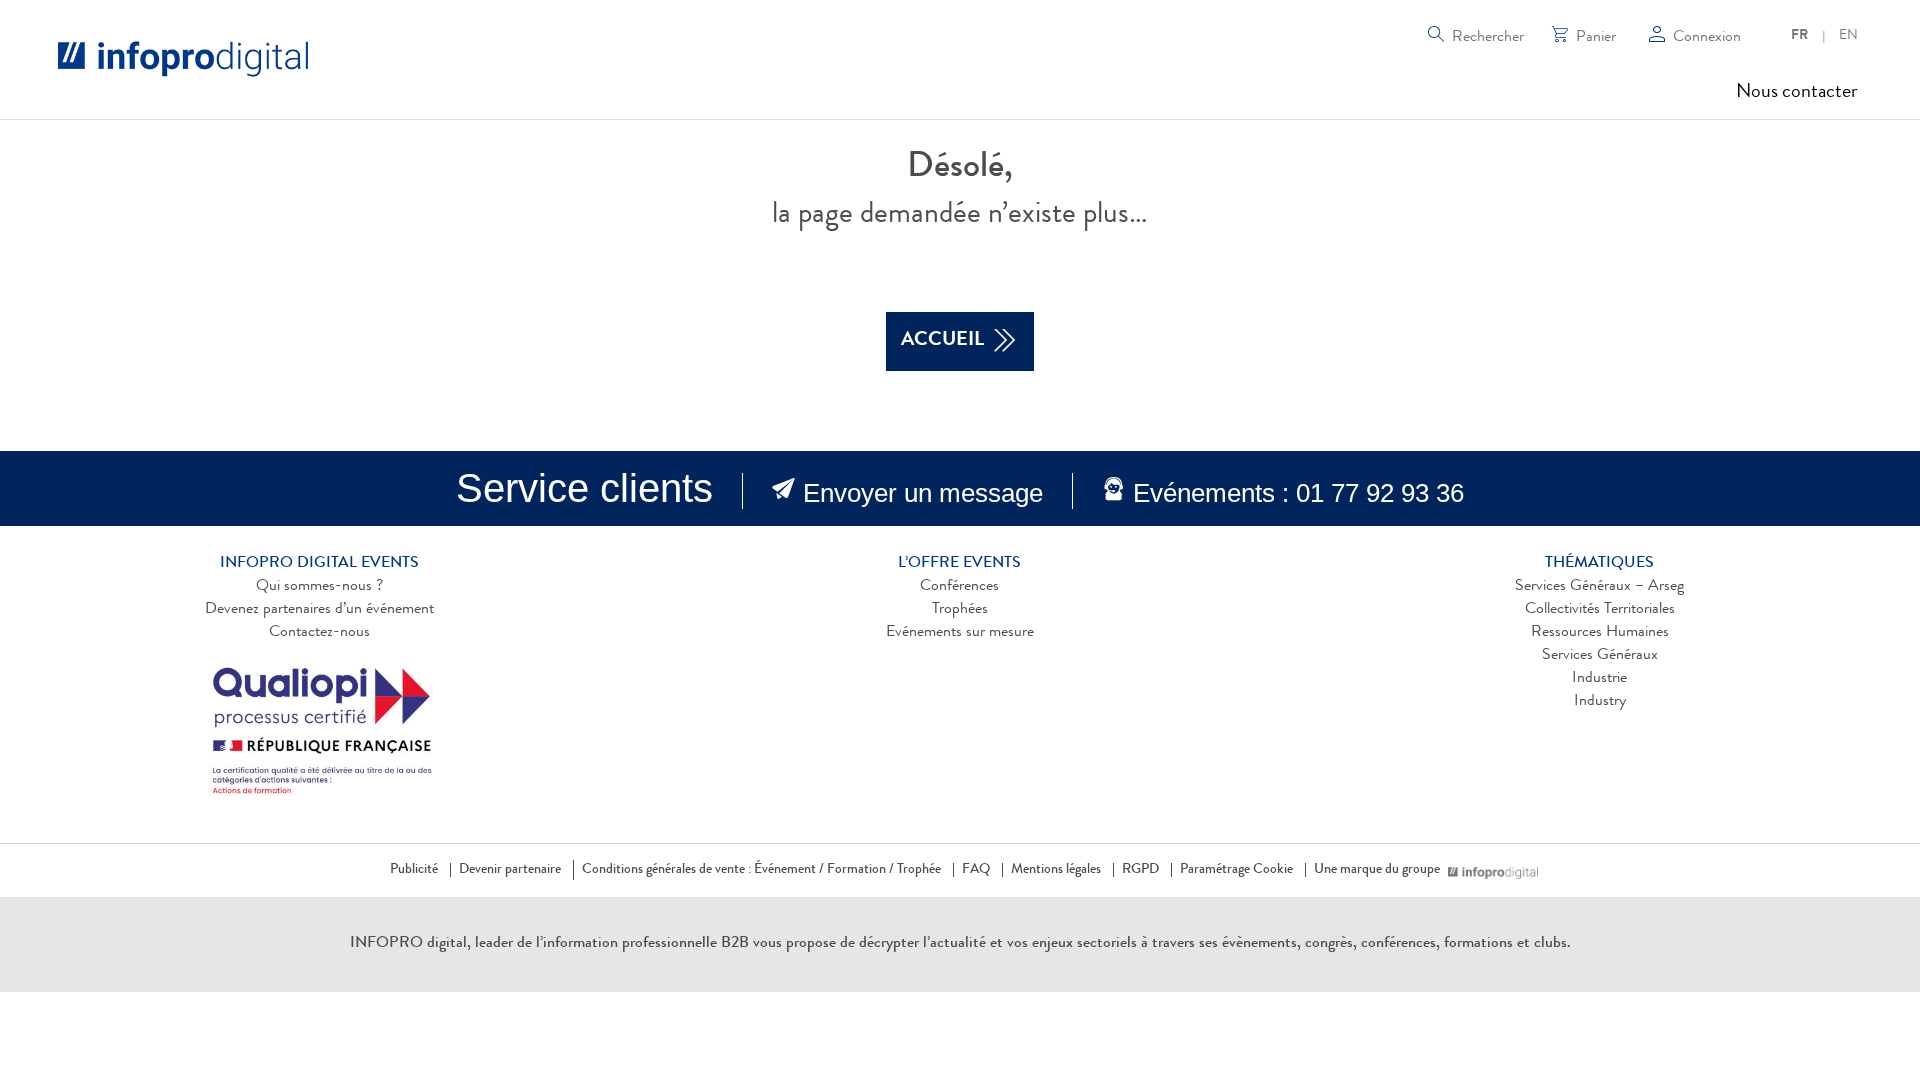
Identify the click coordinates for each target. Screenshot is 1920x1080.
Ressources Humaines (1600, 633)
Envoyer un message (923, 493)
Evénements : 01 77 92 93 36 (1298, 493)
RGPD (1140, 870)
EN (1848, 36)
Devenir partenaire (510, 870)
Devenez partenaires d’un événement (319, 610)
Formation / (860, 870)
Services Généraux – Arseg (1599, 587)
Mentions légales (1056, 870)
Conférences (959, 587)
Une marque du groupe (1377, 870)
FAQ (976, 870)
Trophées (960, 610)
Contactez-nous (319, 633)
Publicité (414, 870)
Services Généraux (1600, 656)
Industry (1600, 702)
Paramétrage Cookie (1236, 870)
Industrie (1599, 679)
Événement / (789, 870)
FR (1799, 36)
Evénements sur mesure (960, 633)
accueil (942, 341)
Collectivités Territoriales (1600, 610)
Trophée (919, 870)
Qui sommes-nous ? (319, 587)
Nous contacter (1797, 93)
